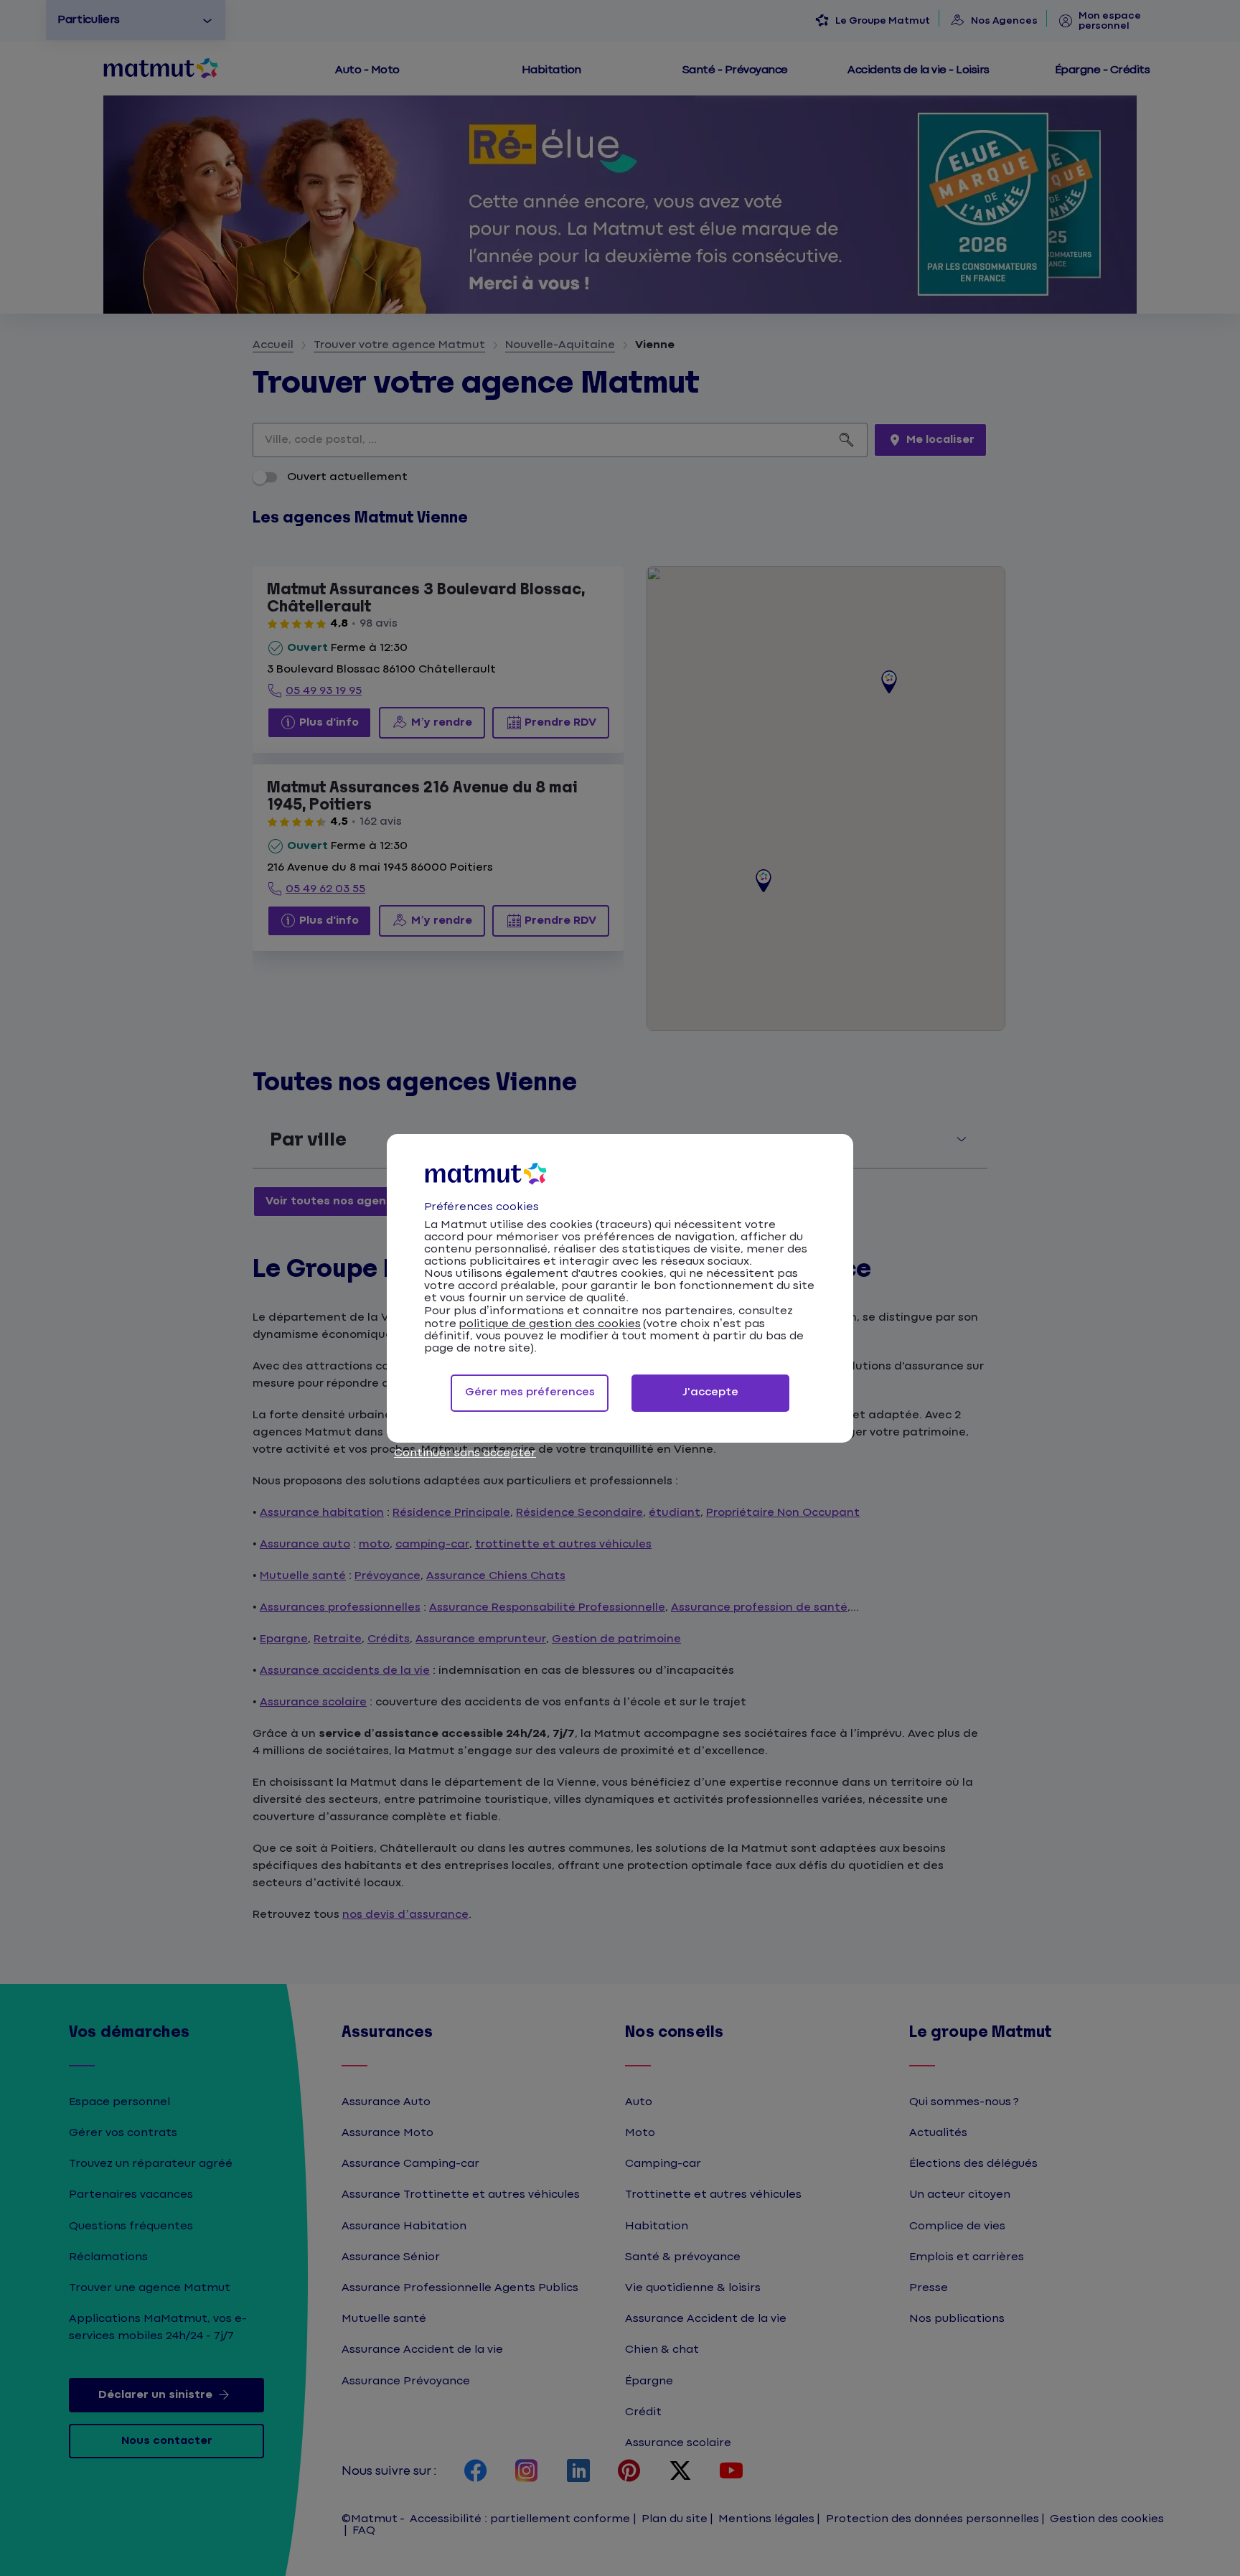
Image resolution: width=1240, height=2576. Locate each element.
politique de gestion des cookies (550, 1324)
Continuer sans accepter (465, 1453)
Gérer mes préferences (530, 1392)
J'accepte (710, 1392)
